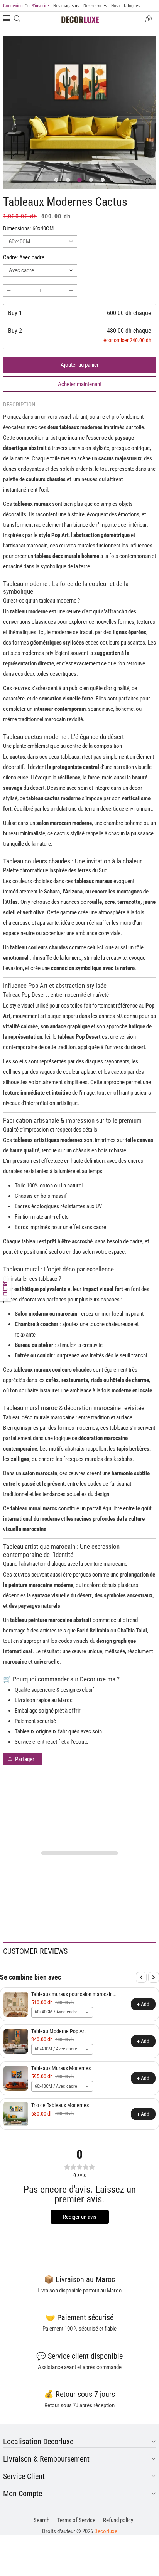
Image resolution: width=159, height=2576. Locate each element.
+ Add (143, 2004)
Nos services (95, 6)
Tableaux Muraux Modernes (61, 2068)
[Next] (154, 1977)
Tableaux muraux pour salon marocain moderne (72, 1994)
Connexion (13, 6)
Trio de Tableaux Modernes (60, 2105)
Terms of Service (76, 2520)
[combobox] (62, 2012)
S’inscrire (37, 6)
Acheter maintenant (80, 384)
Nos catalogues (126, 6)
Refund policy (118, 2520)
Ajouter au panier (80, 365)
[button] (7, 19)
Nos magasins (66, 6)
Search (41, 2520)
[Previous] (141, 1977)
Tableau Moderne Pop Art (58, 2031)
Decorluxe (106, 2531)
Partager (25, 1759)
